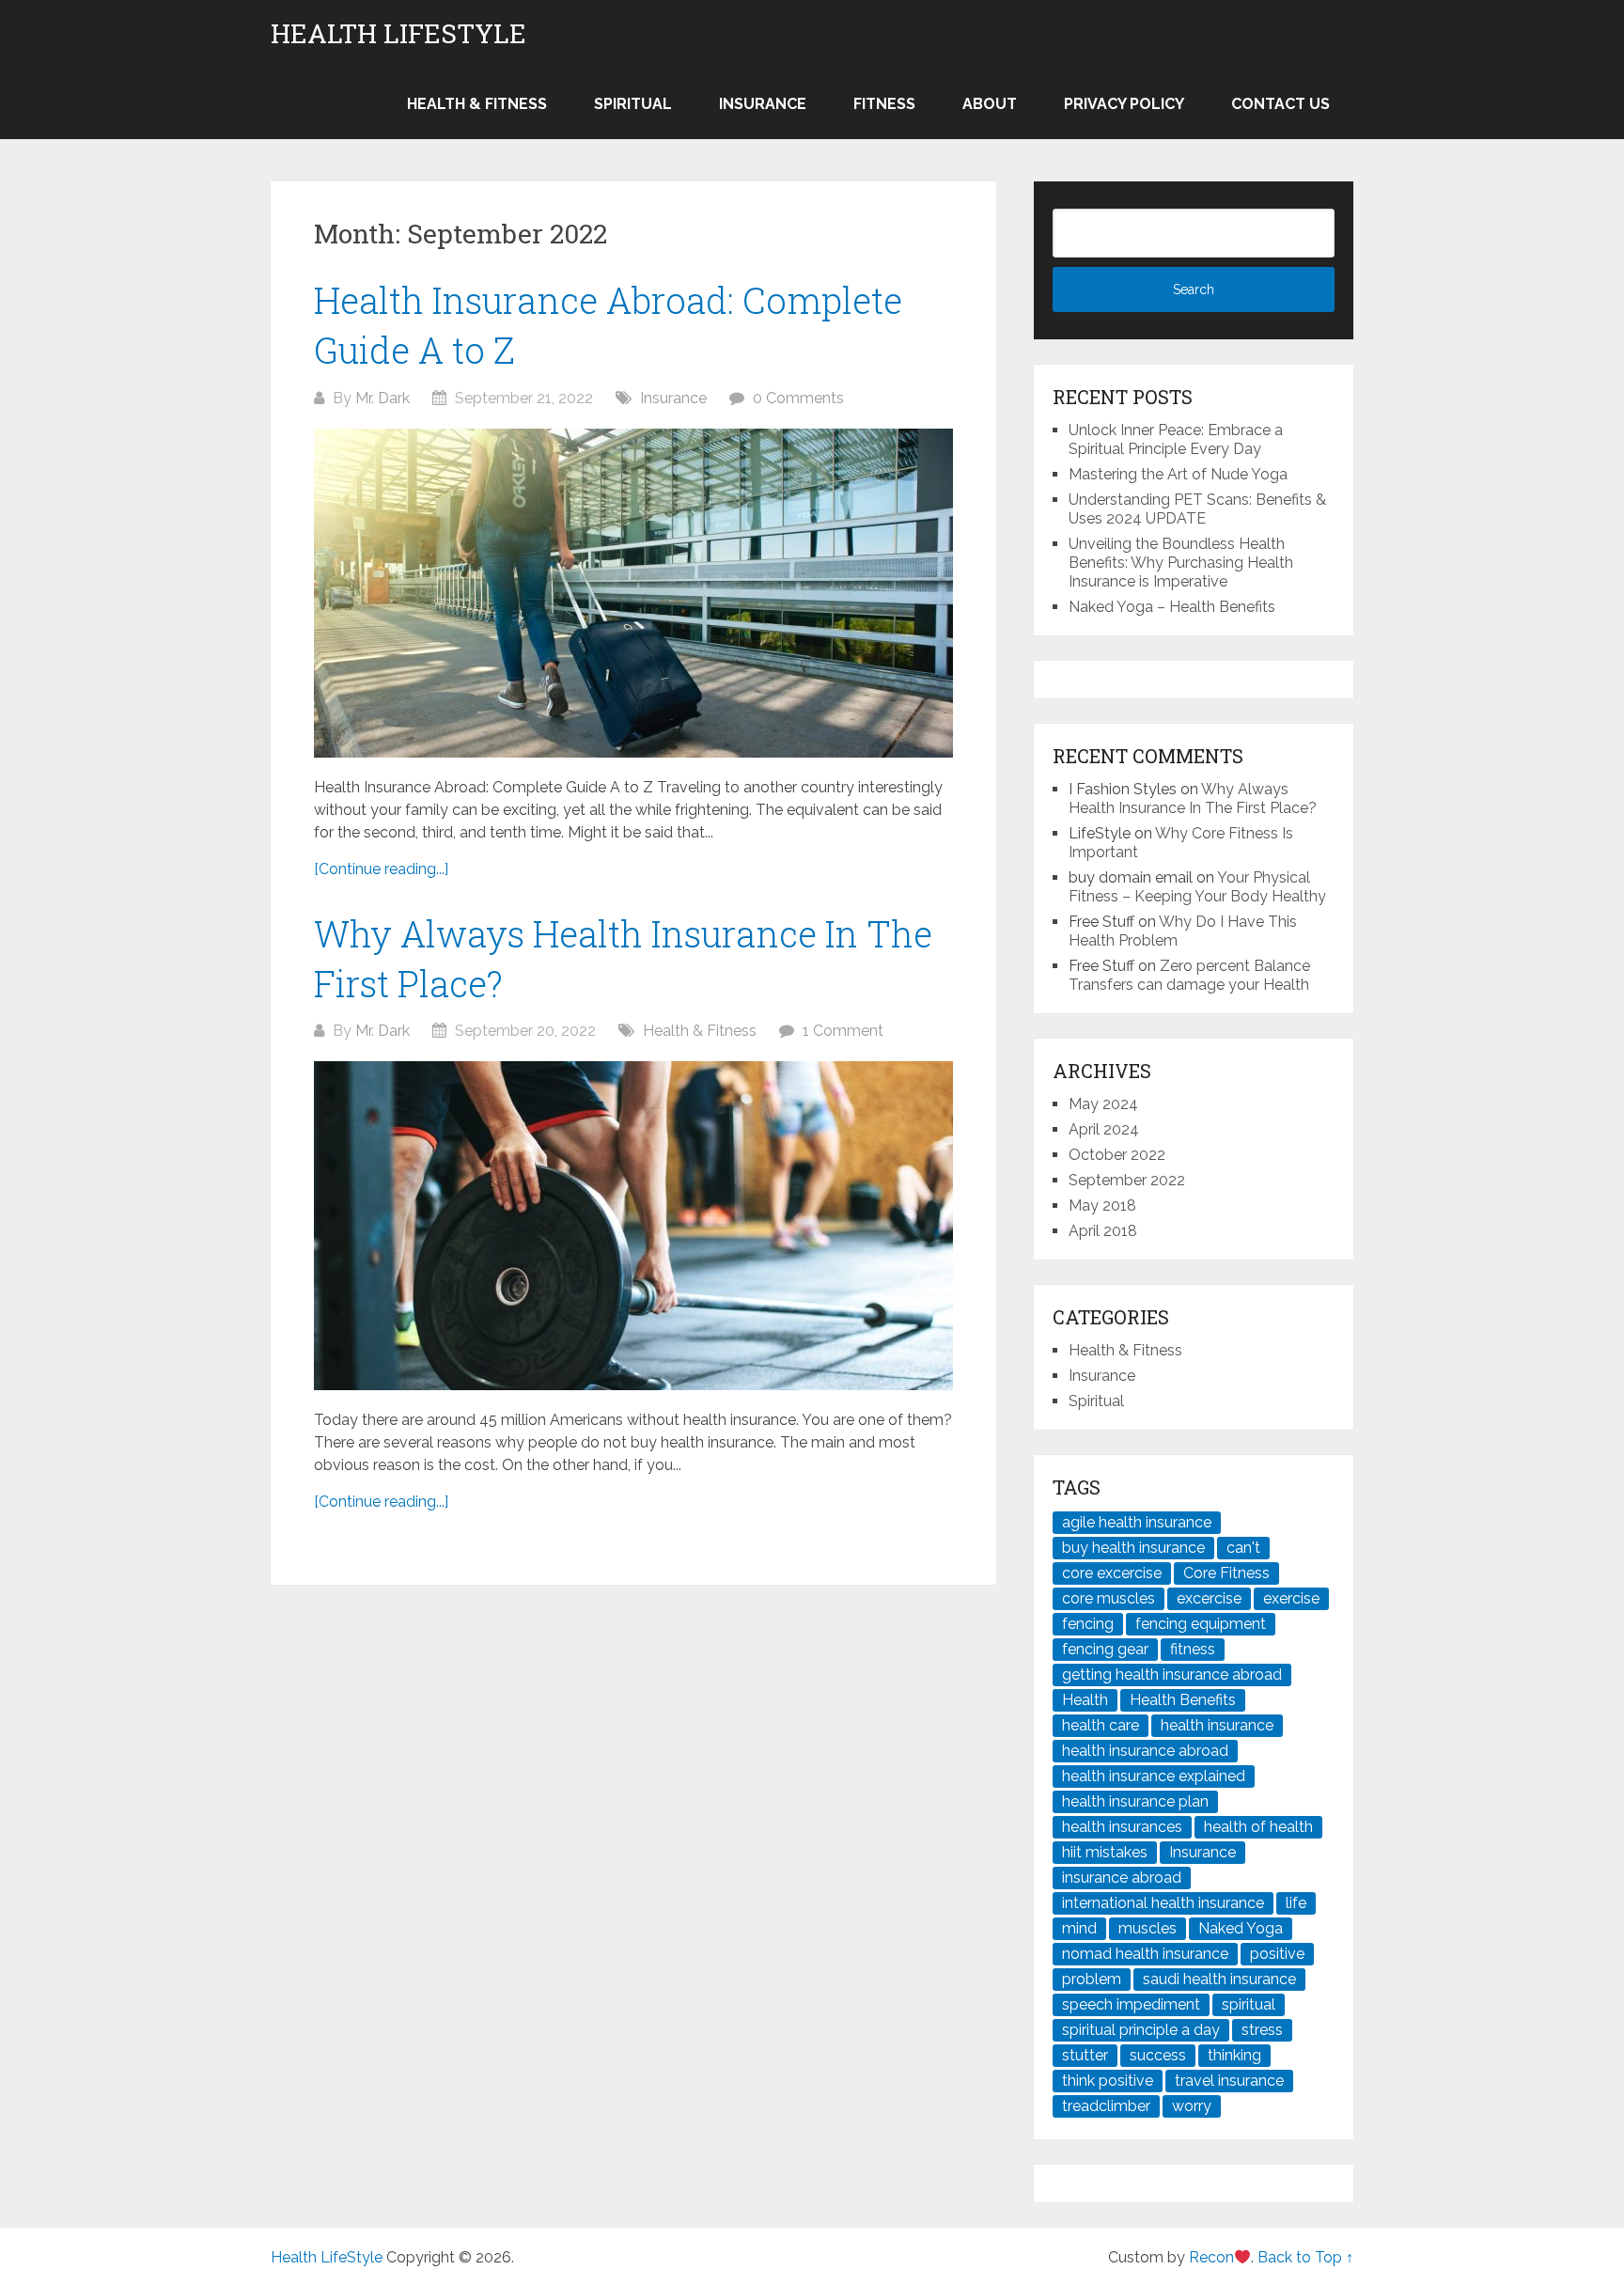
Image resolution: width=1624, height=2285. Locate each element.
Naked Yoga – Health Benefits (1172, 607)
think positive (1108, 2081)
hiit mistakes (1105, 1852)
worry (1192, 2106)
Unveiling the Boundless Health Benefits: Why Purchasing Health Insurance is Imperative (1181, 563)
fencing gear (1105, 1649)
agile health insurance (1137, 1522)
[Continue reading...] (381, 869)
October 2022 (1117, 1155)
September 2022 (1127, 1180)
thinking (1234, 2055)
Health (1085, 1700)
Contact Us (1280, 104)
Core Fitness (1226, 1573)
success (1158, 2055)
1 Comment (843, 1031)
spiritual (1249, 2004)
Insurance (763, 104)
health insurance (1217, 1725)
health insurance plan (1135, 1801)
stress (1262, 2030)
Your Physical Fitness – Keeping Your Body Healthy (1197, 887)
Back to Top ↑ (1305, 2257)
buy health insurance (1133, 1548)
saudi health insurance (1219, 1979)
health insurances (1122, 1827)
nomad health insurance (1145, 1954)
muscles (1148, 1928)
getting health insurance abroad (1172, 1675)
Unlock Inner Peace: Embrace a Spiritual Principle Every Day (1176, 439)
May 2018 (1102, 1205)
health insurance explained (1154, 1776)
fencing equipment (1201, 1624)
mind (1079, 1928)
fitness (1193, 1649)
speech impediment (1131, 2004)
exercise (1291, 1598)
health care (1101, 1725)
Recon (1211, 2257)
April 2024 (1104, 1129)
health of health (1258, 1827)
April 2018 (1103, 1231)
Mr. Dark (383, 398)
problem (1092, 1979)
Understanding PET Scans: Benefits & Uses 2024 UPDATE (1197, 509)
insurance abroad (1122, 1878)
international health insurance (1163, 1903)
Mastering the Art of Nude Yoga (1178, 474)
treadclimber (1106, 2106)
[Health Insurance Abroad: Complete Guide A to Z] (633, 593)
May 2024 (1103, 1104)
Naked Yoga (1241, 1928)
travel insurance (1229, 2081)
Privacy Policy (1124, 104)
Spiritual (633, 104)
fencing (1088, 1624)
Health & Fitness (477, 104)
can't (1243, 1548)
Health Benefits (1183, 1700)
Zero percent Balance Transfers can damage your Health (1189, 975)
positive (1277, 1954)
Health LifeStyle (398, 34)
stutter (1085, 2055)
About (990, 104)
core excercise (1112, 1573)
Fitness (884, 104)
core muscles (1109, 1598)
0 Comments (798, 398)
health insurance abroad (1145, 1751)
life (1296, 1903)
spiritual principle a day (1141, 2030)
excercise (1209, 1598)
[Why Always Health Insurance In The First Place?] (633, 1226)
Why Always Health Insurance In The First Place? (1193, 798)
